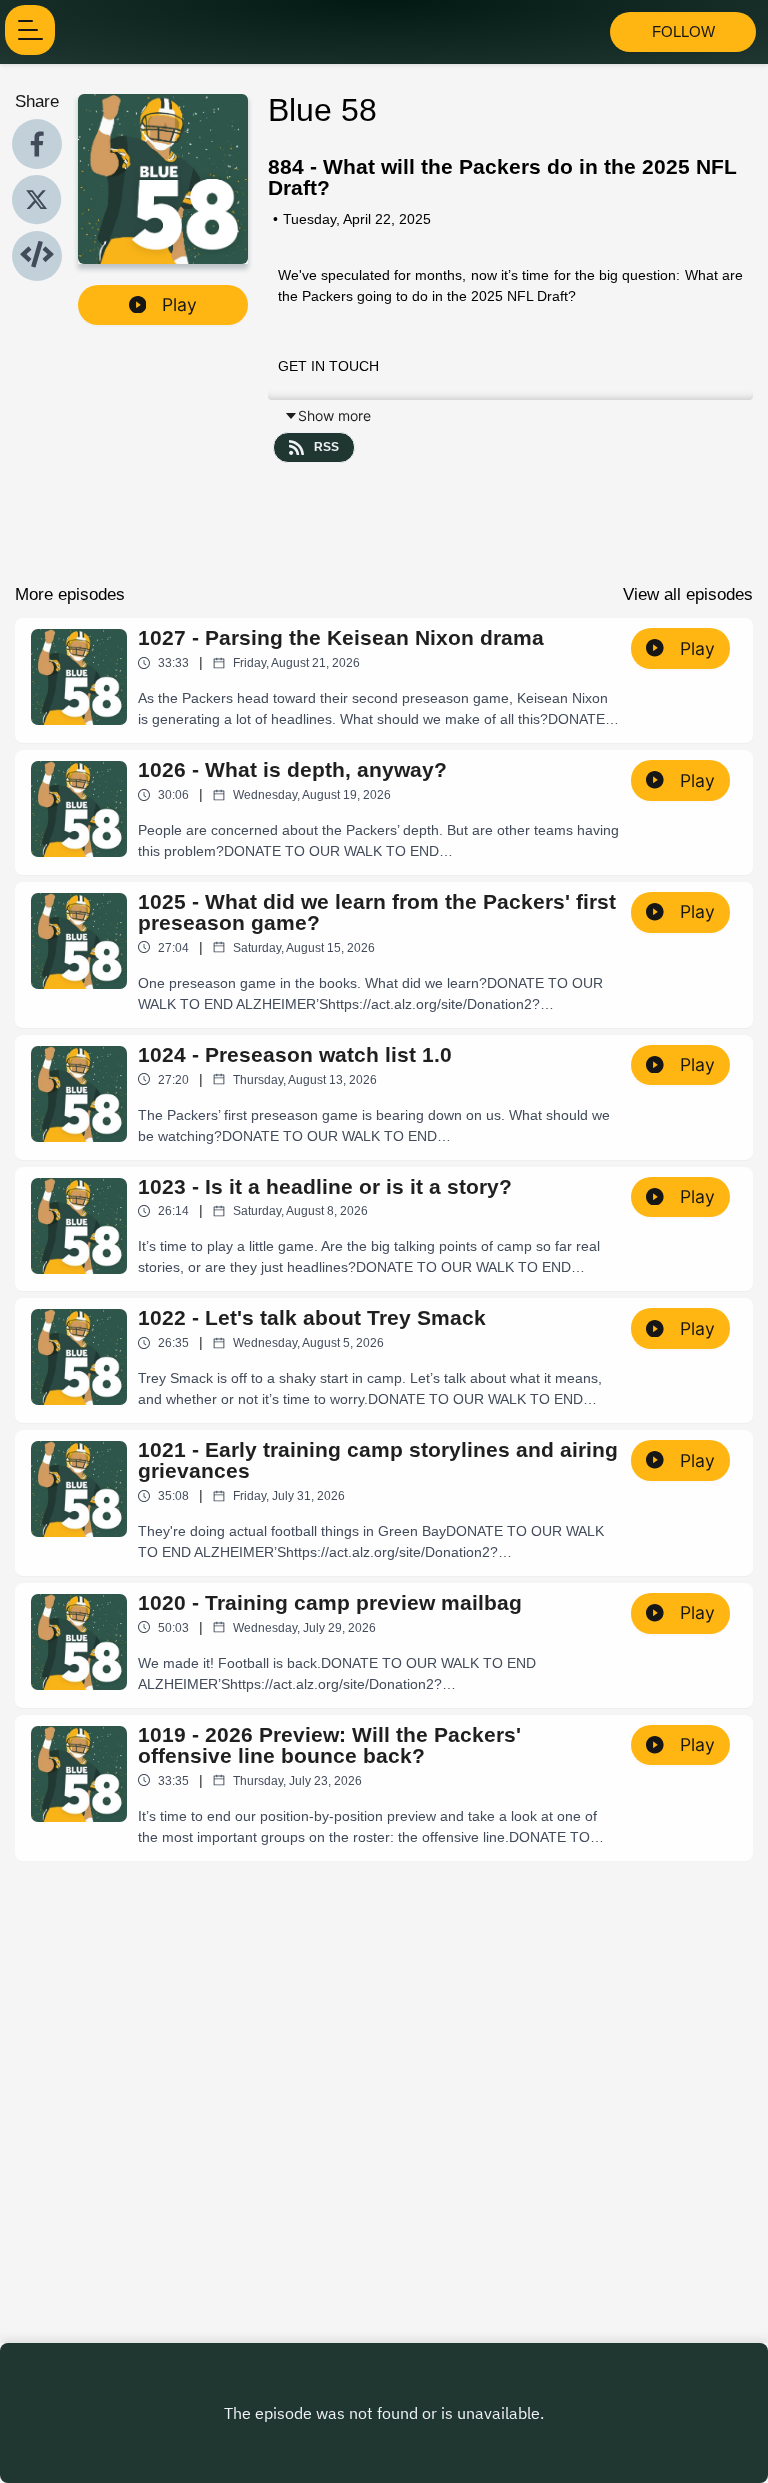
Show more (334, 415)
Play (179, 304)
